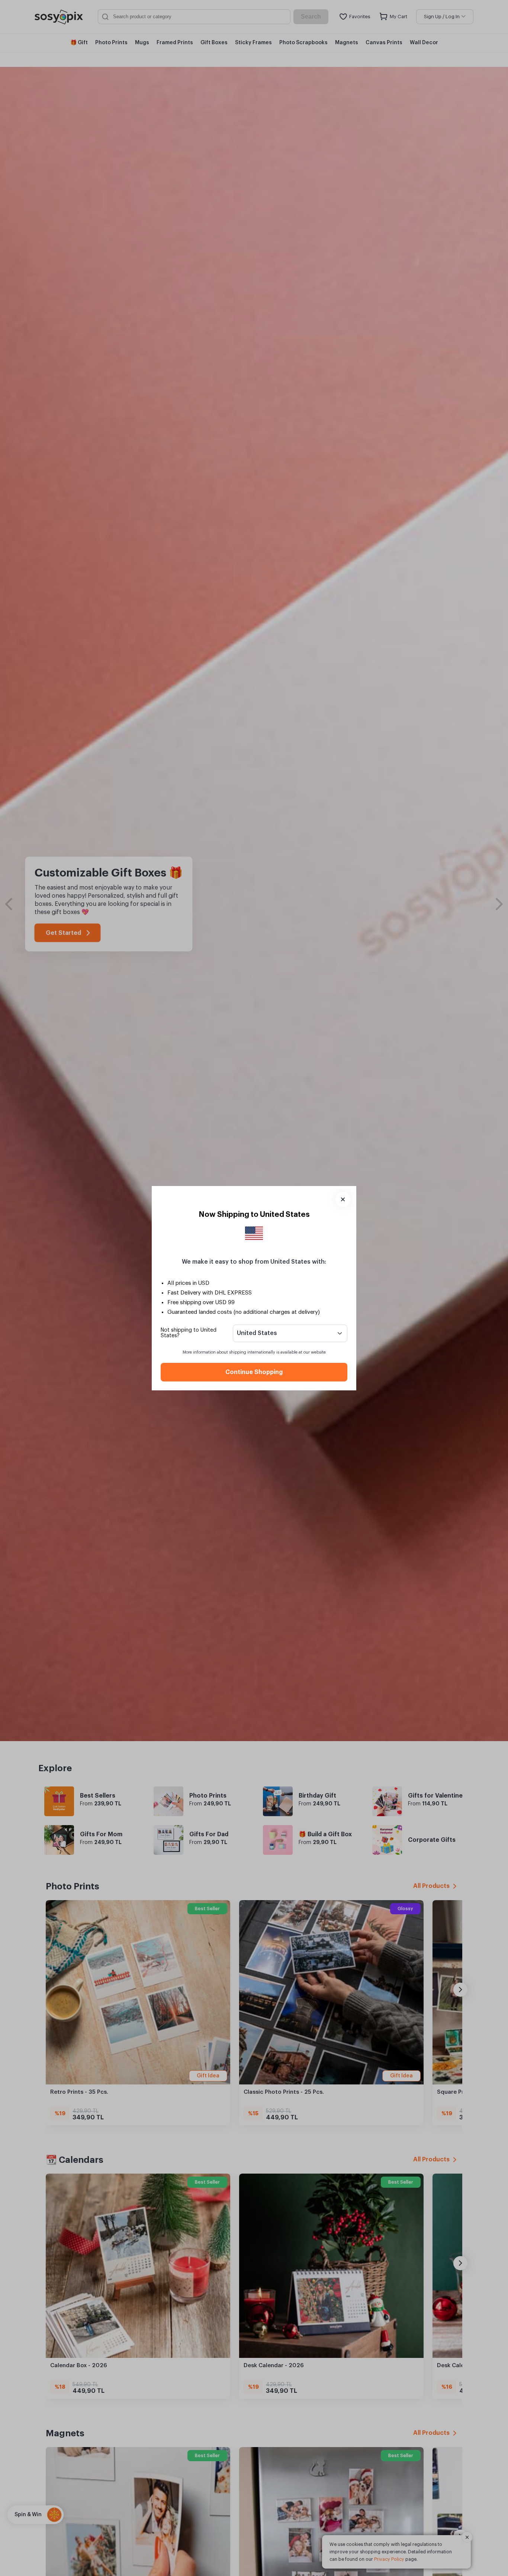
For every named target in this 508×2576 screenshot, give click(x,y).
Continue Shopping (254, 1372)
